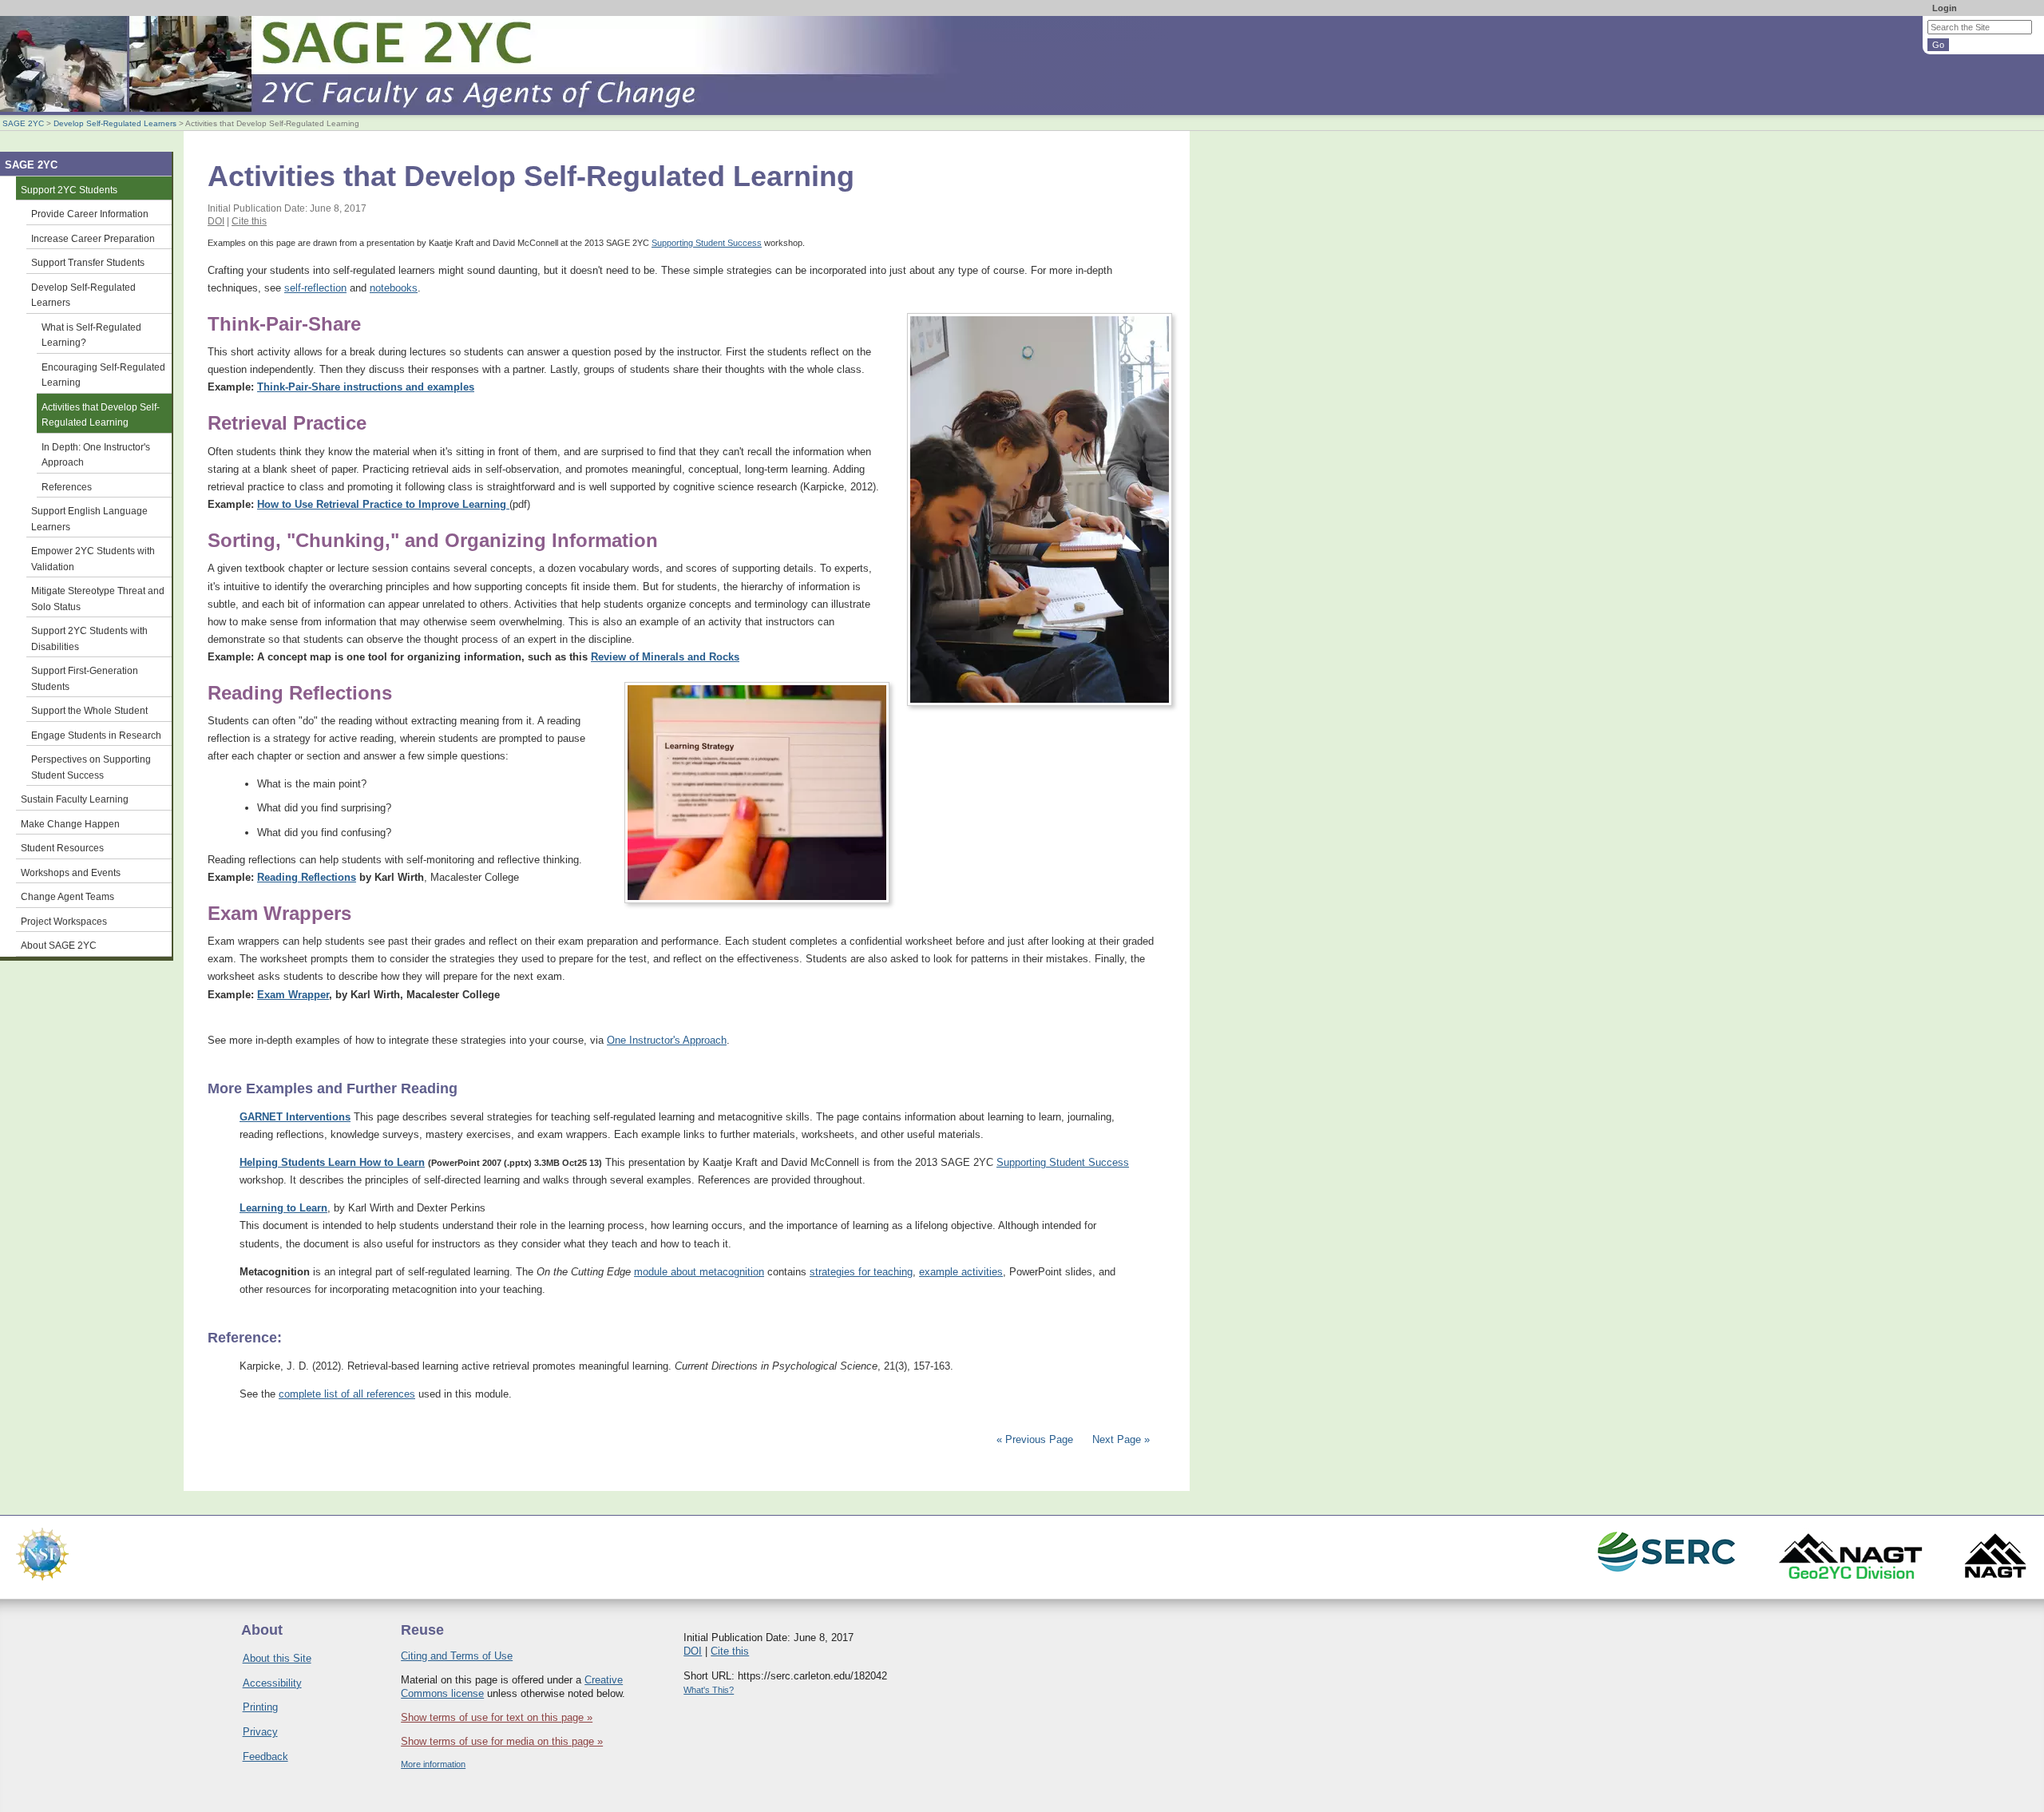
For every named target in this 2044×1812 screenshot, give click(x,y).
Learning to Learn (283, 1208)
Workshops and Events (71, 872)
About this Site (277, 1658)
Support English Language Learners (89, 519)
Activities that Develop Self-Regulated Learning (101, 415)
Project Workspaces (64, 921)
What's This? (709, 1690)
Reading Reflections (307, 877)
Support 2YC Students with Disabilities (89, 638)
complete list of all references (347, 1394)
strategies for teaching (861, 1272)
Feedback (265, 1756)
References (67, 487)
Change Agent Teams (67, 896)
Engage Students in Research (96, 735)
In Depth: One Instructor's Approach (96, 455)
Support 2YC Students (69, 190)
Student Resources (62, 848)
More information (433, 1764)
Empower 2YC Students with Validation (93, 559)
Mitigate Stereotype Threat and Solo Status (98, 599)
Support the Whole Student (89, 710)
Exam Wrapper (293, 995)
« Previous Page (1035, 1439)
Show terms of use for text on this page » (497, 1717)
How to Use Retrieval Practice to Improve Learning (383, 504)
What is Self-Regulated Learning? (91, 335)
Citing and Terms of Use (457, 1656)
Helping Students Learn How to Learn (332, 1162)
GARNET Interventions (295, 1117)
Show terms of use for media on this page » (502, 1741)
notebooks (394, 288)
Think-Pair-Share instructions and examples (366, 387)
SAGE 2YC (23, 123)
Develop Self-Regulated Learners (115, 123)
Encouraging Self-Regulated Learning (103, 375)
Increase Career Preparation (93, 238)
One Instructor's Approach (667, 1040)
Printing (260, 1707)
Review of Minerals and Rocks (665, 657)
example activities (961, 1272)
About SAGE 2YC (59, 945)
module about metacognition (699, 1272)
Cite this (249, 221)
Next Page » (1119, 1439)
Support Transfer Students (88, 262)
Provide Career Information (90, 214)
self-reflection (315, 288)
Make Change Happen (70, 824)
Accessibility (272, 1683)
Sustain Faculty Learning (75, 799)
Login (1945, 8)
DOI (216, 221)
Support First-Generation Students (85, 678)
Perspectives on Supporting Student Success (91, 767)
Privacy (260, 1732)
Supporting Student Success (707, 243)
